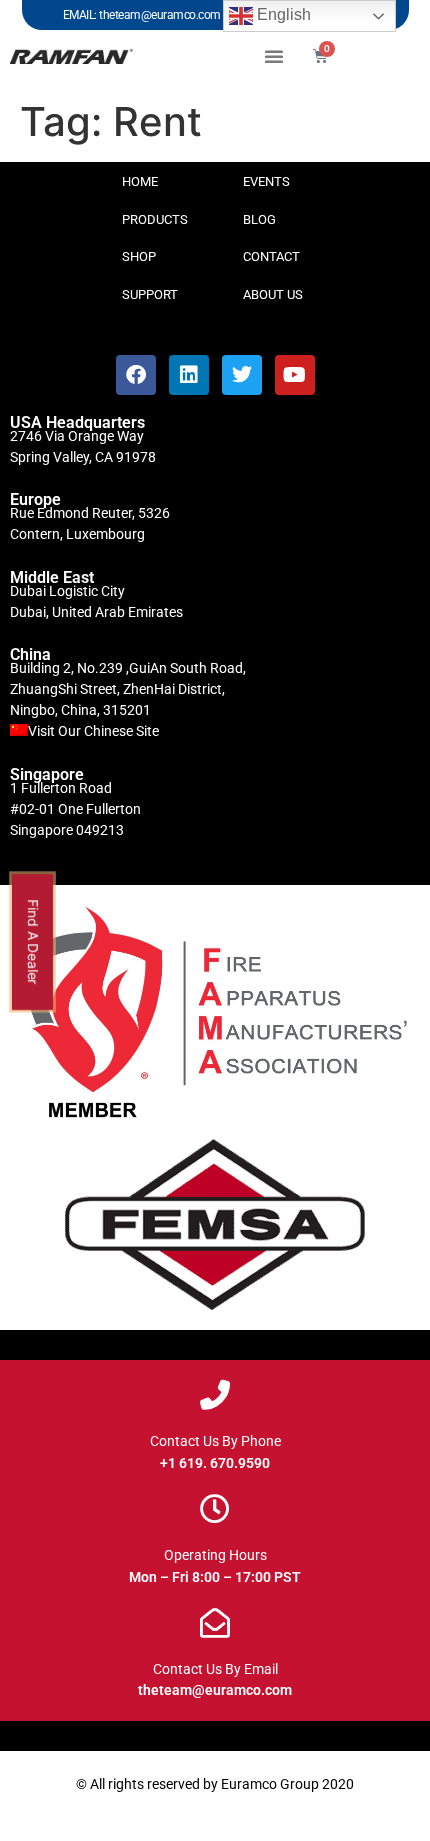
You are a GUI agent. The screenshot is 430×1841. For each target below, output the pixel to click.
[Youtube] (295, 375)
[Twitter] (242, 375)
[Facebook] (136, 375)
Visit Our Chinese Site (93, 731)
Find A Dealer (33, 942)
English (282, 14)
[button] (274, 56)
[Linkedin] (189, 375)
